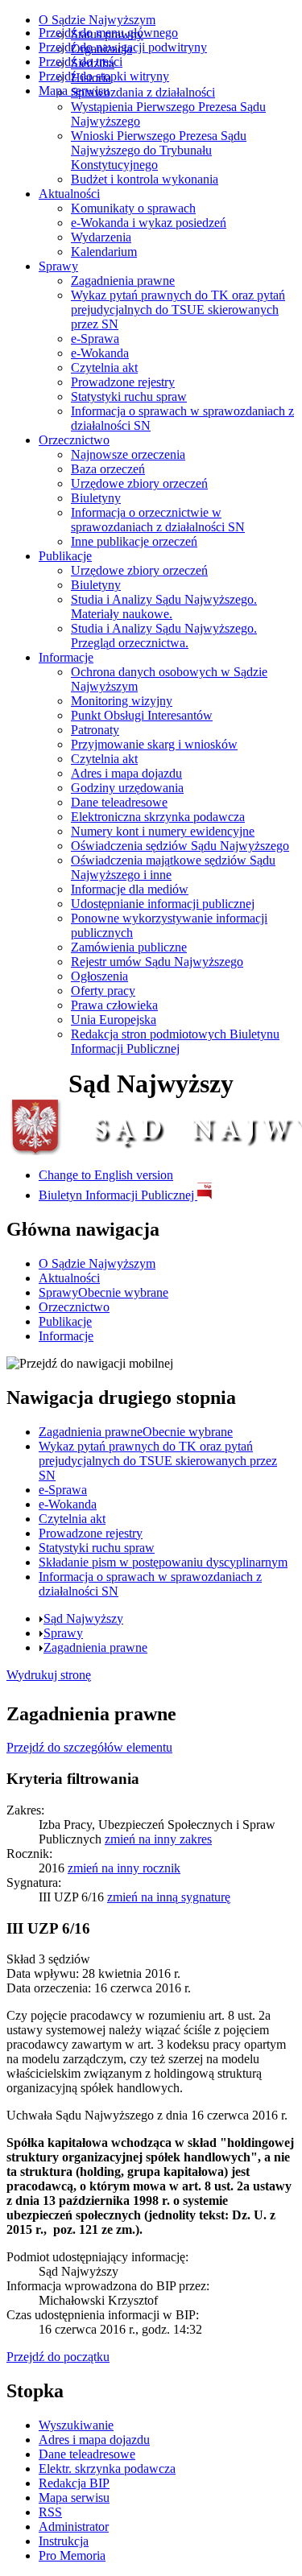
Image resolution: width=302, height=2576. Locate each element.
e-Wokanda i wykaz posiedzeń (149, 223)
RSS (50, 2512)
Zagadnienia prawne (123, 281)
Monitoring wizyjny (122, 701)
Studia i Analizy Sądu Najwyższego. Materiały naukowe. (164, 607)
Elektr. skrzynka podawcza (107, 2469)
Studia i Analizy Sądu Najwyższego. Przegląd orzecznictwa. (164, 636)
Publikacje (65, 556)
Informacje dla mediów (130, 889)
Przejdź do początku (58, 2357)
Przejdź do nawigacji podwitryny (123, 47)
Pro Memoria (72, 2555)
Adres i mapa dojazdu (126, 773)
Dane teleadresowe (119, 802)
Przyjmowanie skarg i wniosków (154, 744)
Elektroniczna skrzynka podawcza (158, 817)
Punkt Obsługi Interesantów (142, 715)
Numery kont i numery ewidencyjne (163, 831)
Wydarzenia (101, 237)
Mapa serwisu (74, 91)
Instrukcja (64, 2541)
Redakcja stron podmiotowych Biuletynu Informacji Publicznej (175, 1041)
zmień (158, 1839)
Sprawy (58, 266)
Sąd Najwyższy (83, 1618)
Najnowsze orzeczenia (128, 454)
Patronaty (95, 730)
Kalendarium (104, 252)
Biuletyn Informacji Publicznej (118, 1195)
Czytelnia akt (104, 367)
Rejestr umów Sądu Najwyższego (157, 962)
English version (106, 1175)
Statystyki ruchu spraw (129, 396)
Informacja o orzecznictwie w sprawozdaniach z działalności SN (158, 520)
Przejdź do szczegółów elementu (89, 1747)
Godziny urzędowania (127, 788)
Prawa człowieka (114, 1005)
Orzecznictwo (74, 440)
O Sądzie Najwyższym (97, 20)
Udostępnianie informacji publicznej (163, 904)
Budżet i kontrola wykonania (145, 179)
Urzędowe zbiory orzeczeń (139, 483)
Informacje (66, 657)
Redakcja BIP (74, 2483)
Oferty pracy (103, 991)
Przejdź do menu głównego (108, 33)
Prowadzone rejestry (123, 382)
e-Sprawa (95, 339)
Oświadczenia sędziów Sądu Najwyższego (180, 846)
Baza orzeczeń (108, 469)
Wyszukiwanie (76, 2425)
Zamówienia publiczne (129, 947)
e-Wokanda (100, 353)
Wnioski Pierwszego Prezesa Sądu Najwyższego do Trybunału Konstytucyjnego (159, 150)
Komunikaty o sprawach (133, 208)
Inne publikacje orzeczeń (134, 541)
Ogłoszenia (99, 976)
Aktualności (69, 194)
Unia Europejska (114, 1020)
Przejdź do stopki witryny (104, 76)
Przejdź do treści (81, 62)
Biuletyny (96, 498)
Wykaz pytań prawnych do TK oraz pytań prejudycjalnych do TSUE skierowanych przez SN (178, 310)
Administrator (74, 2526)
